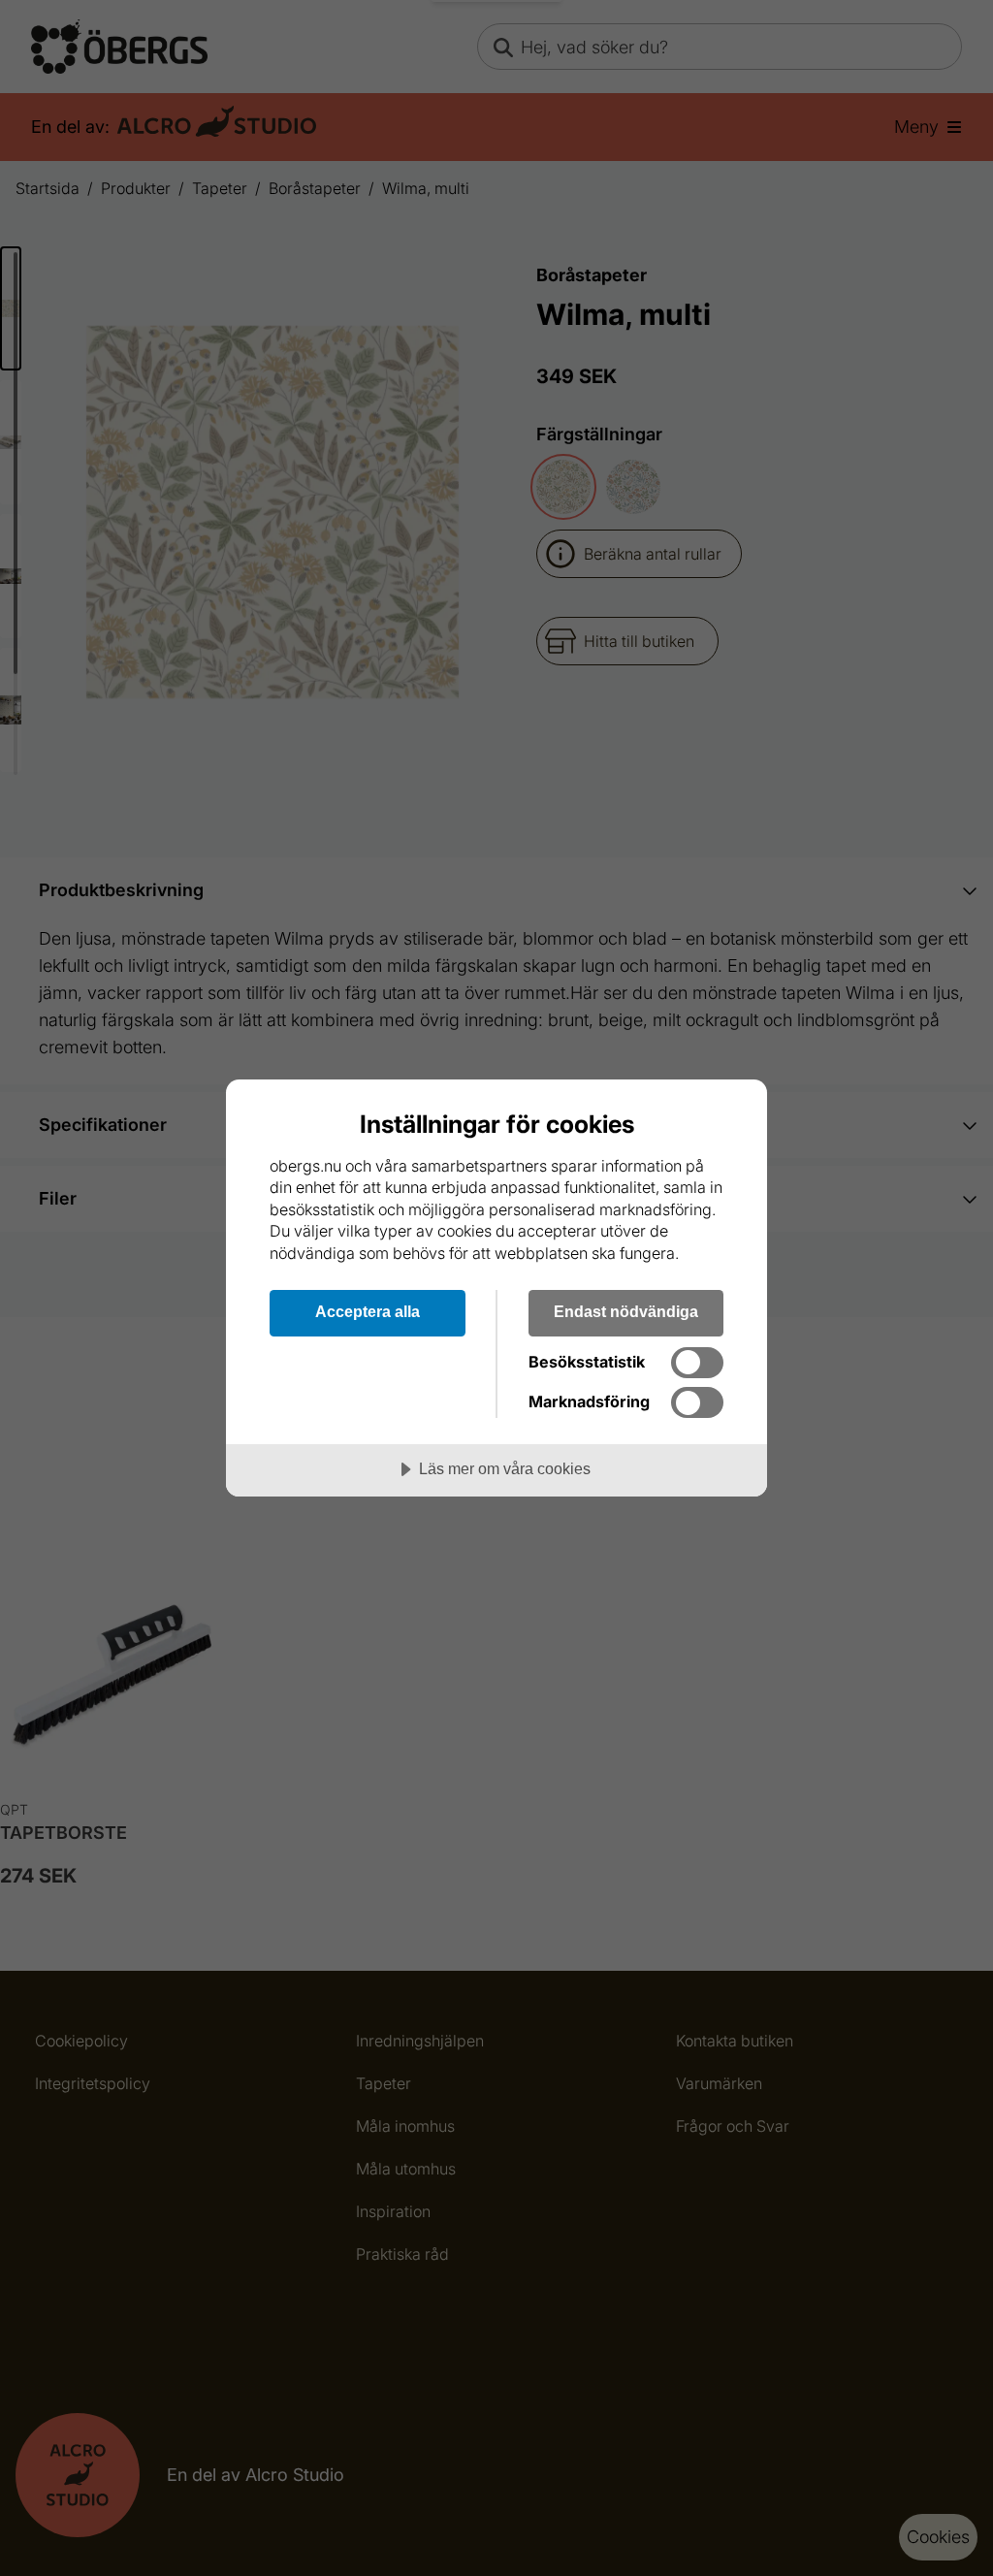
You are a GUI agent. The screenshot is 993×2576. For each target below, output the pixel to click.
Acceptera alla (368, 1311)
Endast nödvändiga (626, 1311)
